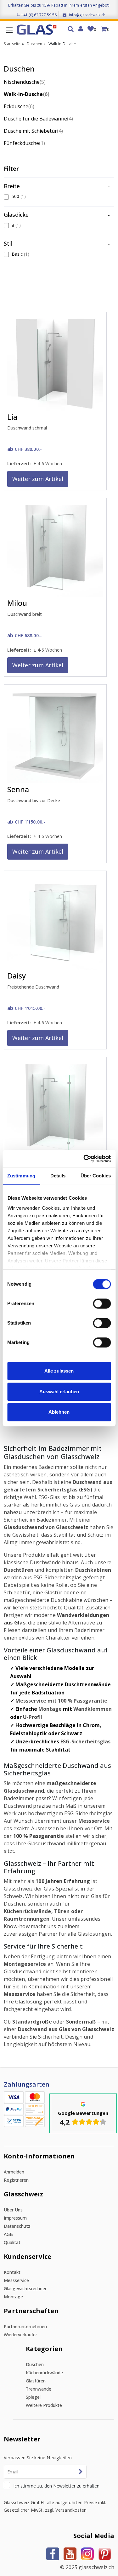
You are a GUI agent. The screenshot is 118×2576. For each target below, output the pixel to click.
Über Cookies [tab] (96, 1176)
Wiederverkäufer (20, 2335)
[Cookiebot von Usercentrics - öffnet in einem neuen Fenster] (84, 1159)
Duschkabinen (93, 1570)
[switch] (102, 1304)
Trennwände (39, 2389)
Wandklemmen (93, 1709)
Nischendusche (25, 82)
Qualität (12, 2242)
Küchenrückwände (28, 1911)
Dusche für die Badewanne (38, 119)
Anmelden (14, 2172)
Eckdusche (19, 106)
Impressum (15, 2218)
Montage (50, 1709)
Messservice (94, 1821)
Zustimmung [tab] (21, 1176)
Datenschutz (17, 2226)
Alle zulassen (59, 1371)
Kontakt (12, 2272)
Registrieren (16, 2180)
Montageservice (25, 1964)
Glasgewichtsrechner (25, 2288)
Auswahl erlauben (59, 1392)
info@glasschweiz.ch (87, 15)
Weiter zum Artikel (38, 479)
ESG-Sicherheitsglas (85, 1741)
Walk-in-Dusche (27, 94)
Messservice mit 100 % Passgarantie (61, 1701)
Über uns (13, 2210)
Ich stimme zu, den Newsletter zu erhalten (56, 2486)
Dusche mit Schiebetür (33, 131)
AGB (8, 2234)
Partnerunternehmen (25, 2326)
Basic (20, 254)
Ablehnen (59, 1412)
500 (19, 196)
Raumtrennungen (27, 1919)
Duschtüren (19, 1570)
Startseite (12, 44)
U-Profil (33, 1717)
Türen (62, 1911)
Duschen (34, 44)
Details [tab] (58, 1176)
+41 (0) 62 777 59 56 (39, 15)
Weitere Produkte (44, 2405)
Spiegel (33, 2397)
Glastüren (36, 2381)
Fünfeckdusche (24, 143)
